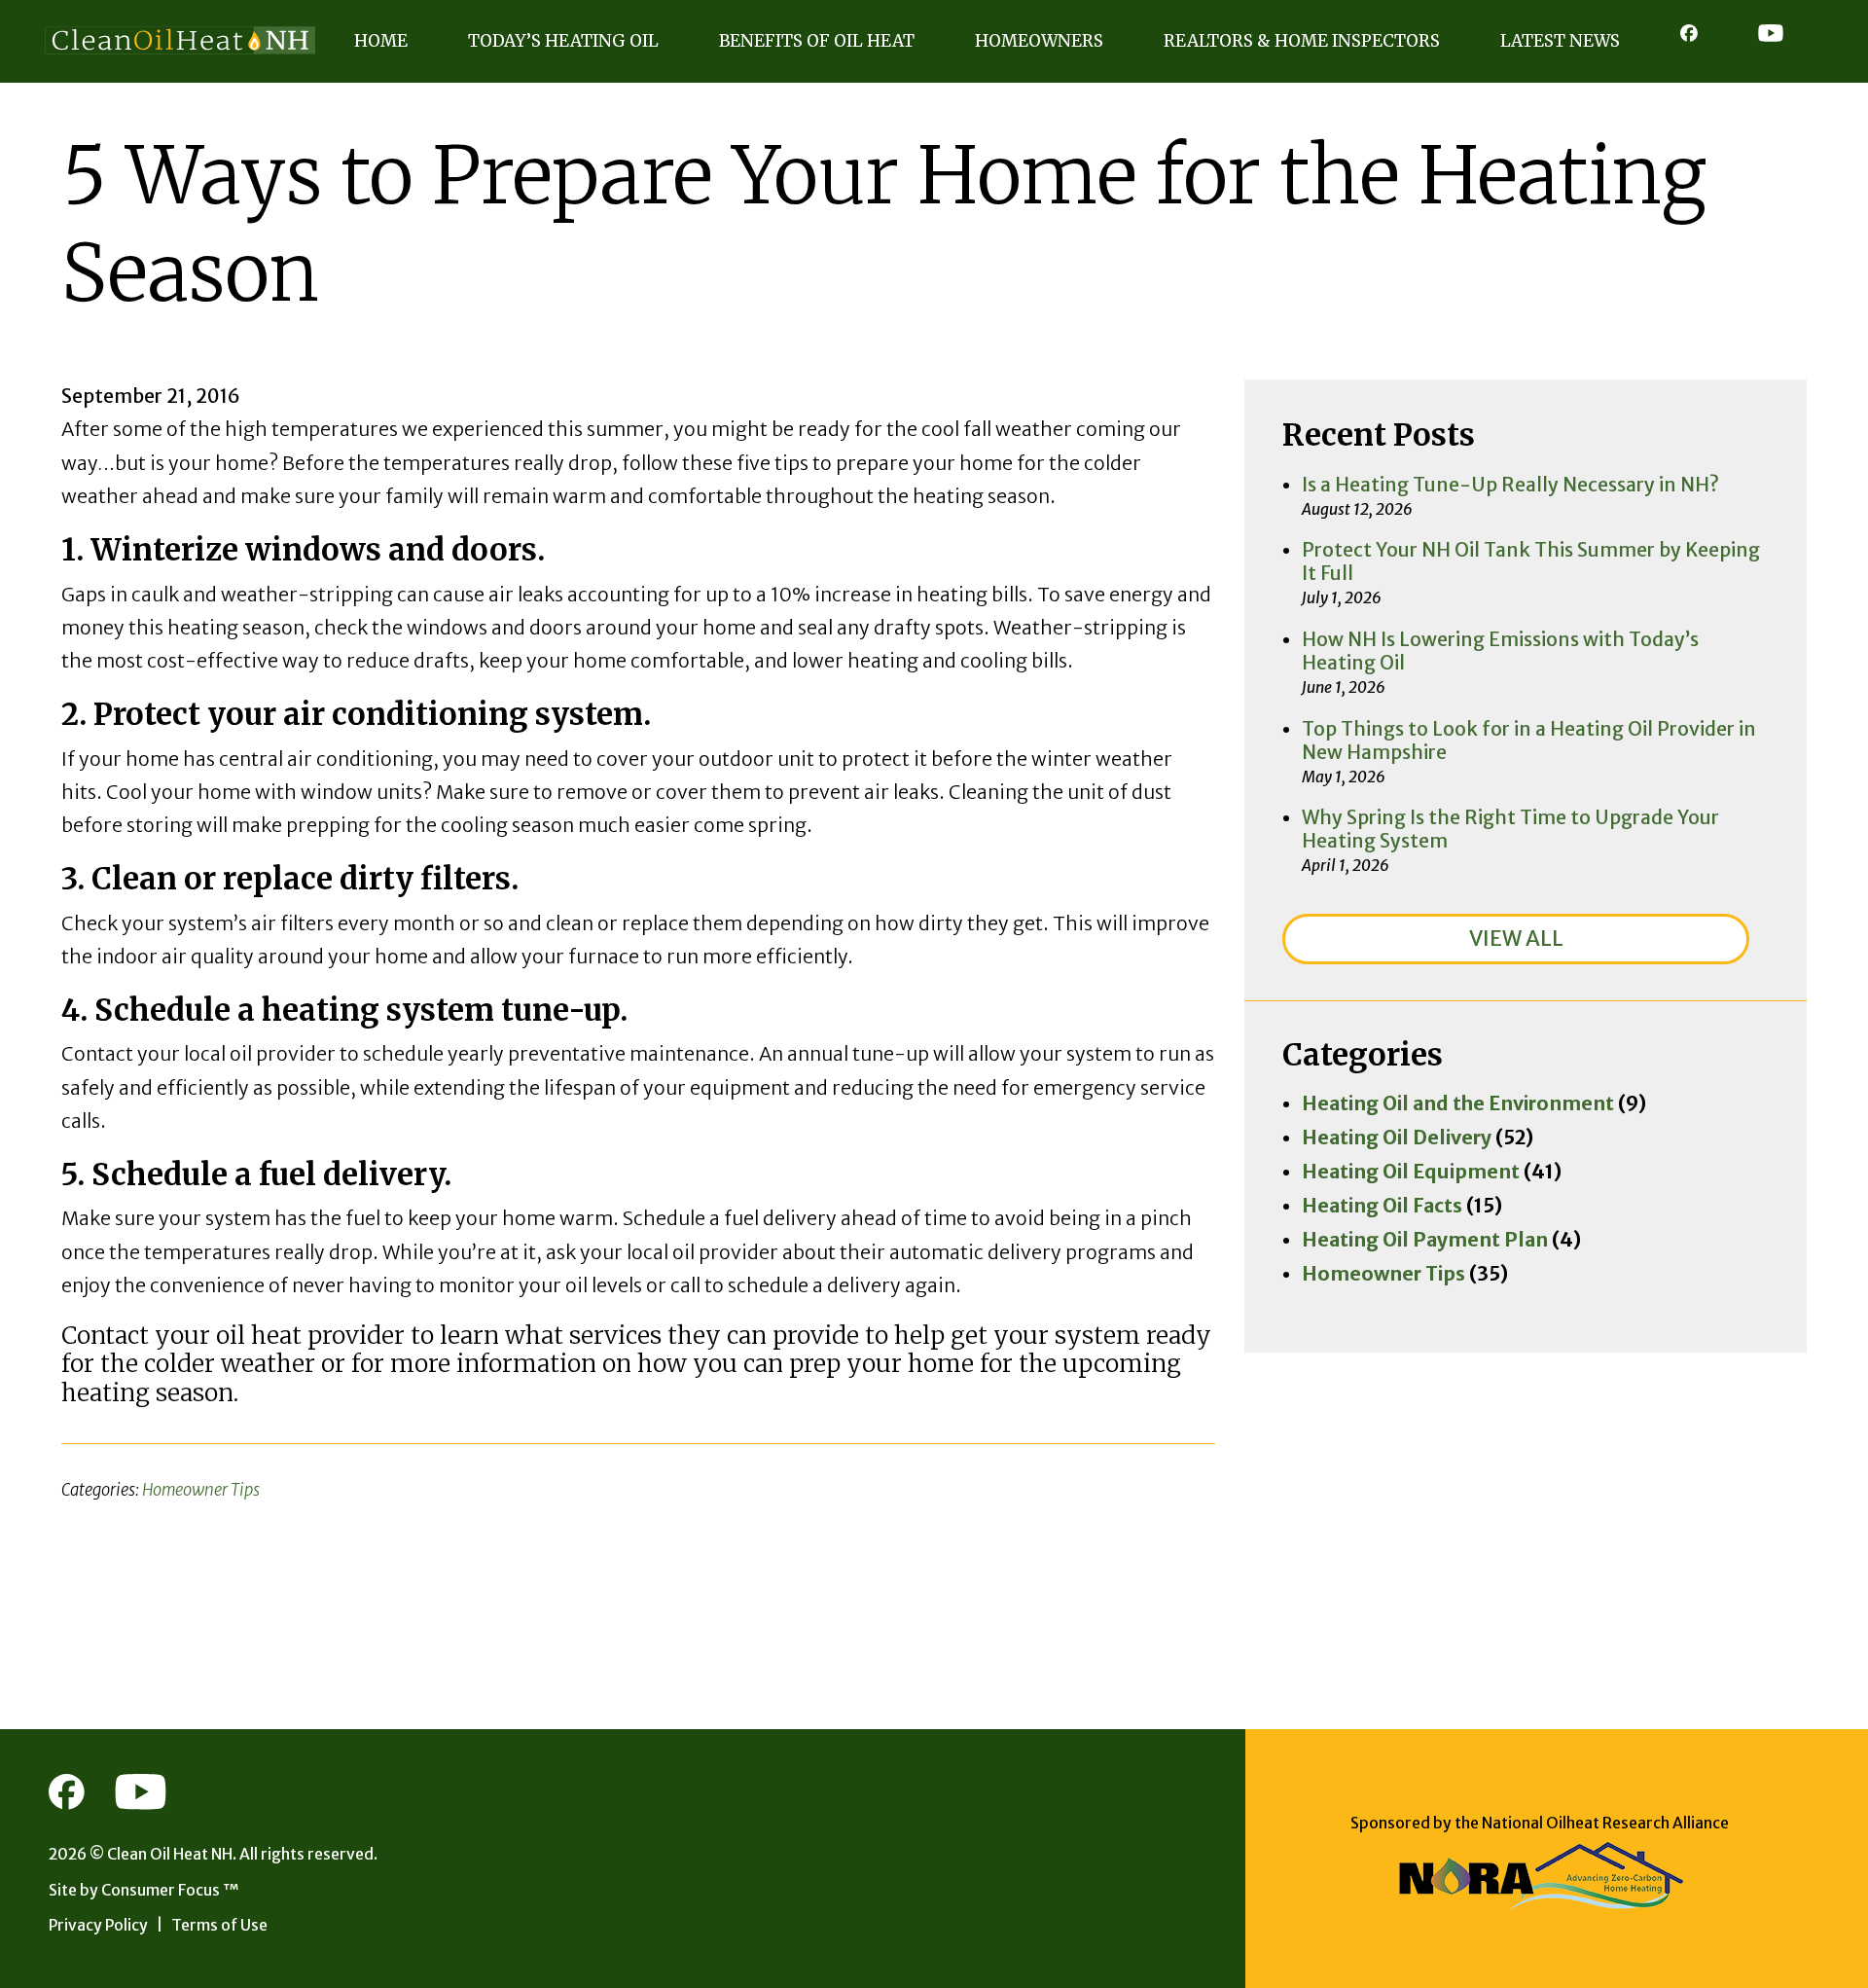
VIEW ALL (1516, 939)
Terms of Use (219, 1925)
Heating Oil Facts (1382, 1206)
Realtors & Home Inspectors (1302, 41)
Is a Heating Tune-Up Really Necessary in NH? (1510, 485)
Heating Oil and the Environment (1458, 1103)
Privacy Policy (98, 1925)
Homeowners (1039, 41)
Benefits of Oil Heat (817, 41)
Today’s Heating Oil (563, 41)
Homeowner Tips (201, 1490)
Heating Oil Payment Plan (1425, 1240)
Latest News (1560, 41)
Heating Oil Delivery (1397, 1138)
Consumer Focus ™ (170, 1890)
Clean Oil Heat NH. (172, 1854)
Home (381, 41)
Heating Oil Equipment (1411, 1172)
